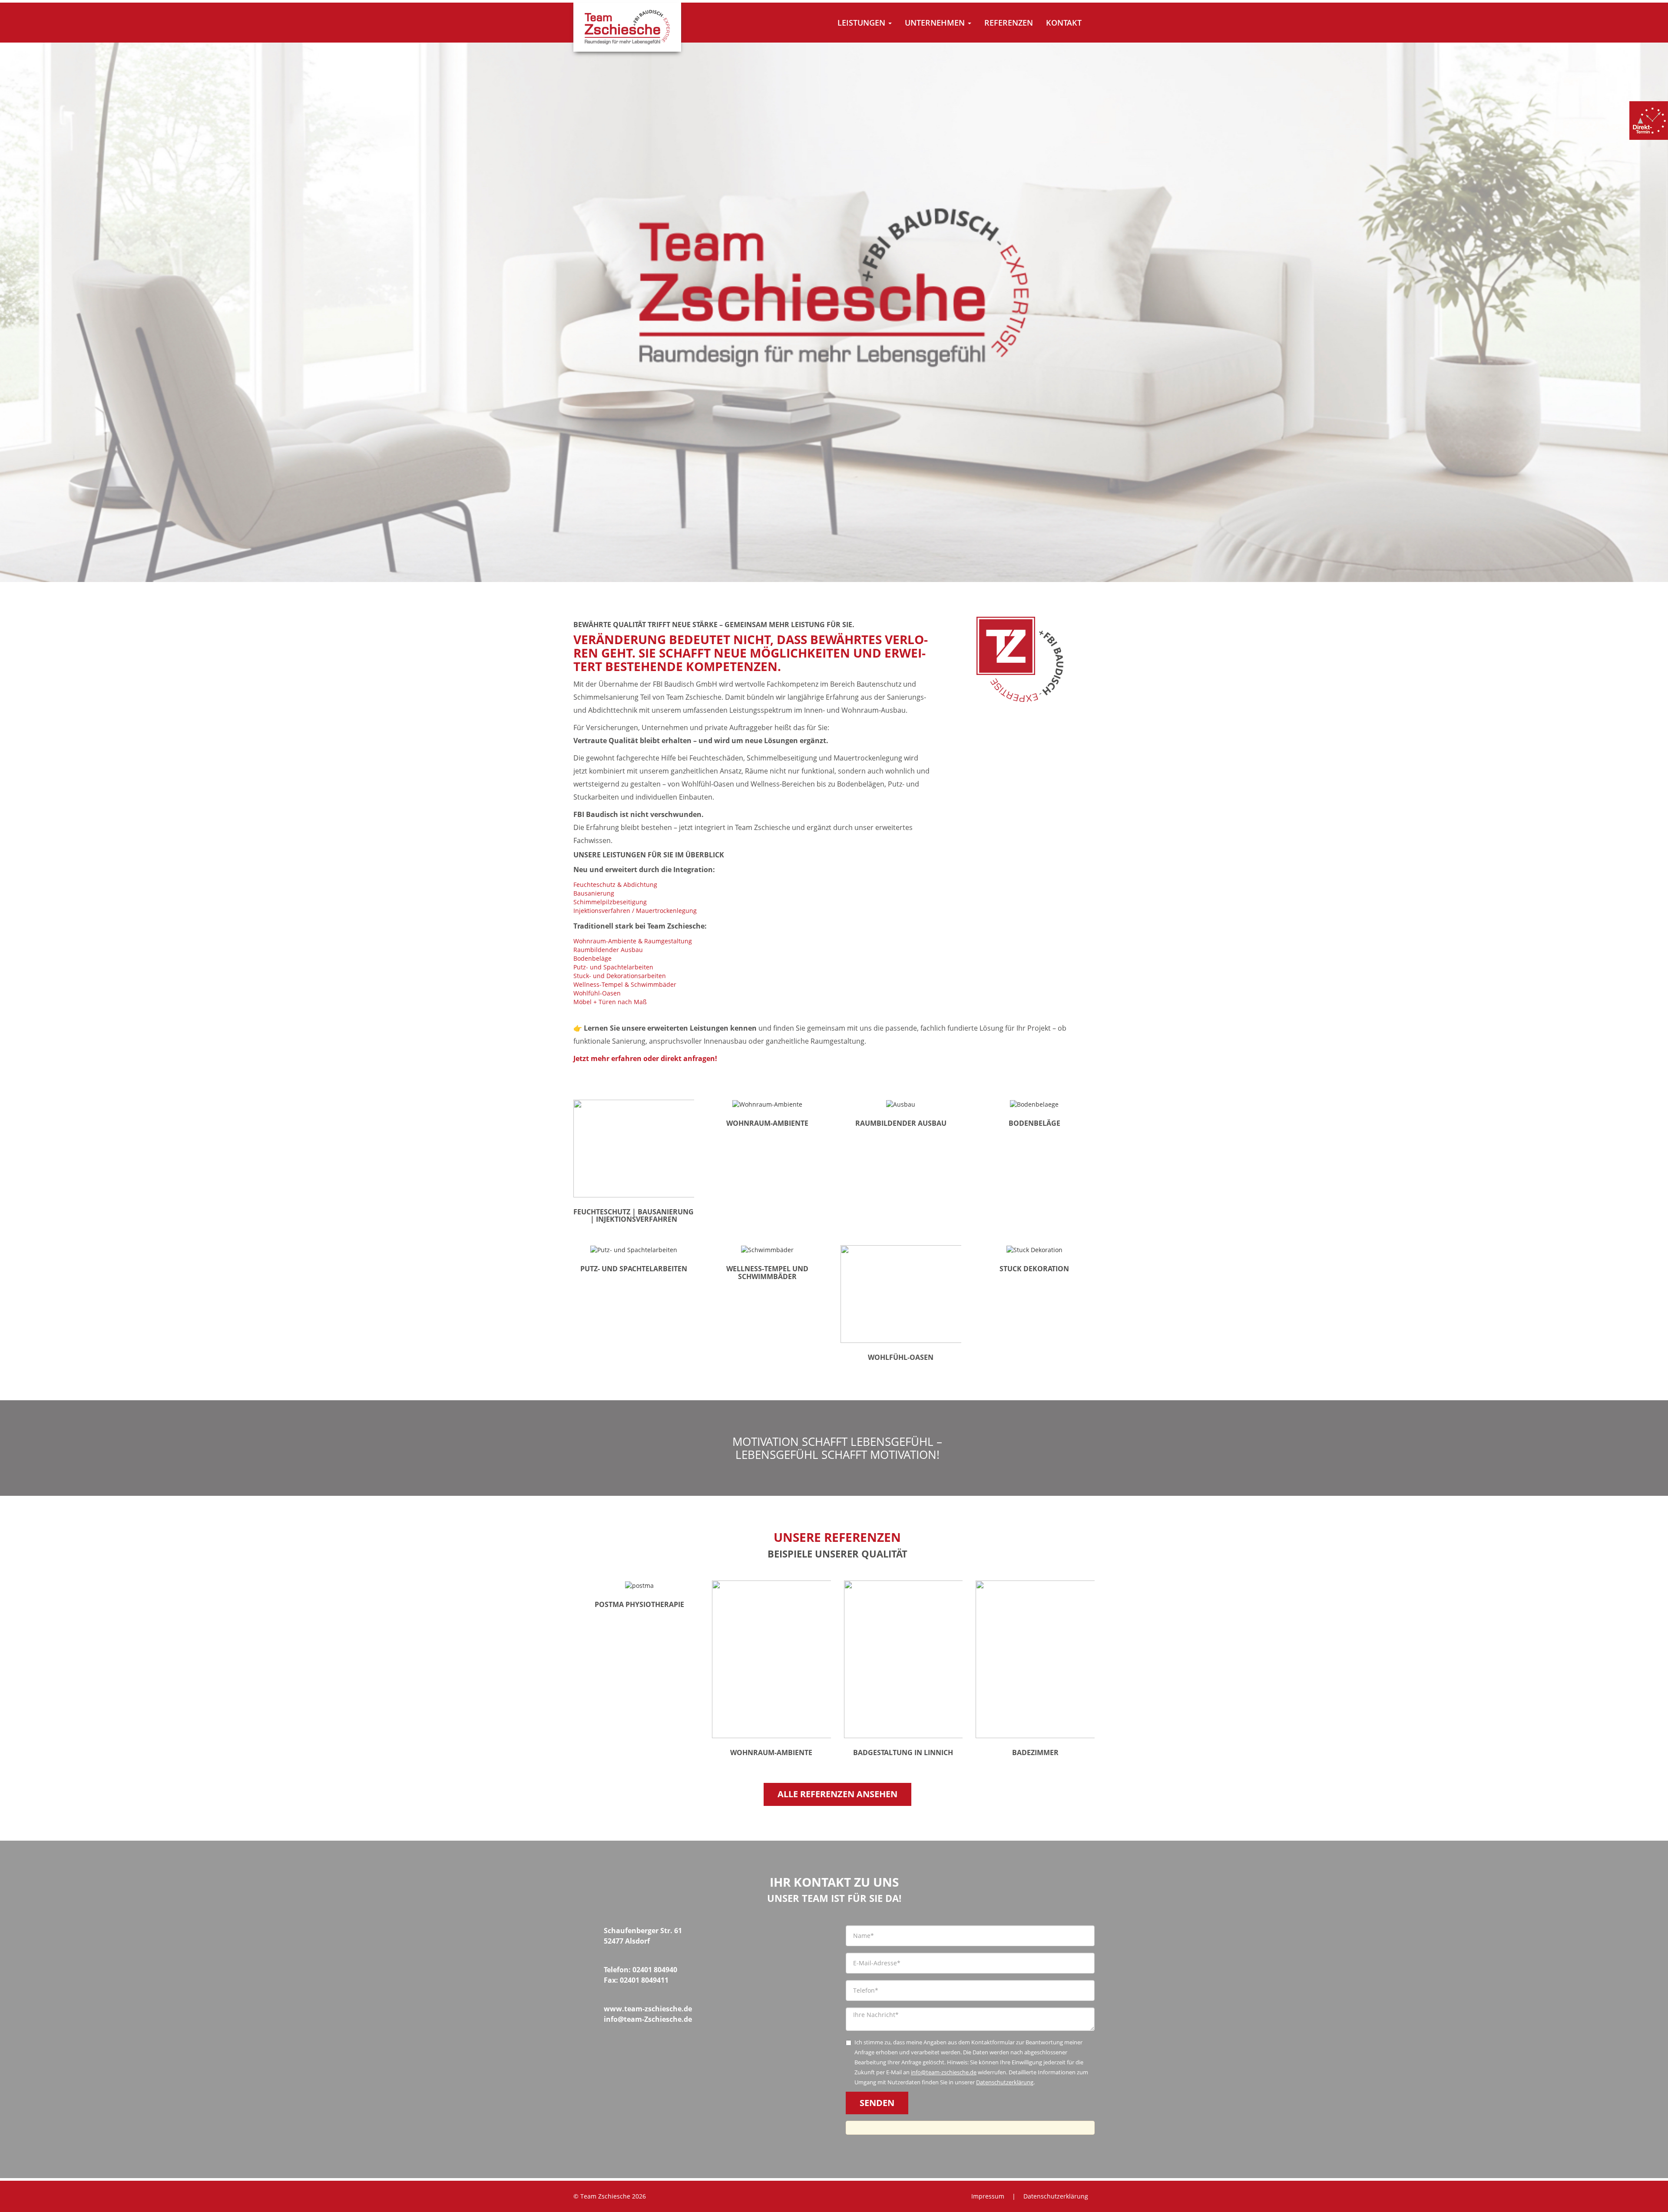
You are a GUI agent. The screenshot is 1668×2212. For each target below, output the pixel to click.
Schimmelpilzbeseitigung (610, 902)
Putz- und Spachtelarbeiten (613, 967)
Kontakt (1064, 23)
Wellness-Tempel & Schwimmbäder (625, 984)
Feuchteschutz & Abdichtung (615, 884)
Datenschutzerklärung (1005, 2082)
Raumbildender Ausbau (608, 950)
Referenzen (1009, 23)
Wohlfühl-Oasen (597, 993)
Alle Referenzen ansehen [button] (837, 1794)
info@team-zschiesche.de (944, 2072)
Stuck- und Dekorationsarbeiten (620, 976)
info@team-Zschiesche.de (648, 2019)
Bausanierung (594, 893)
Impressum (988, 2196)
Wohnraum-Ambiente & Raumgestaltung (633, 941)
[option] (834, 312)
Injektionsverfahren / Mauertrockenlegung (635, 911)
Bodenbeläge (592, 958)
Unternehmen (936, 23)
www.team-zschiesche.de (648, 2009)
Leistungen (862, 23)
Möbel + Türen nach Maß (610, 1002)
